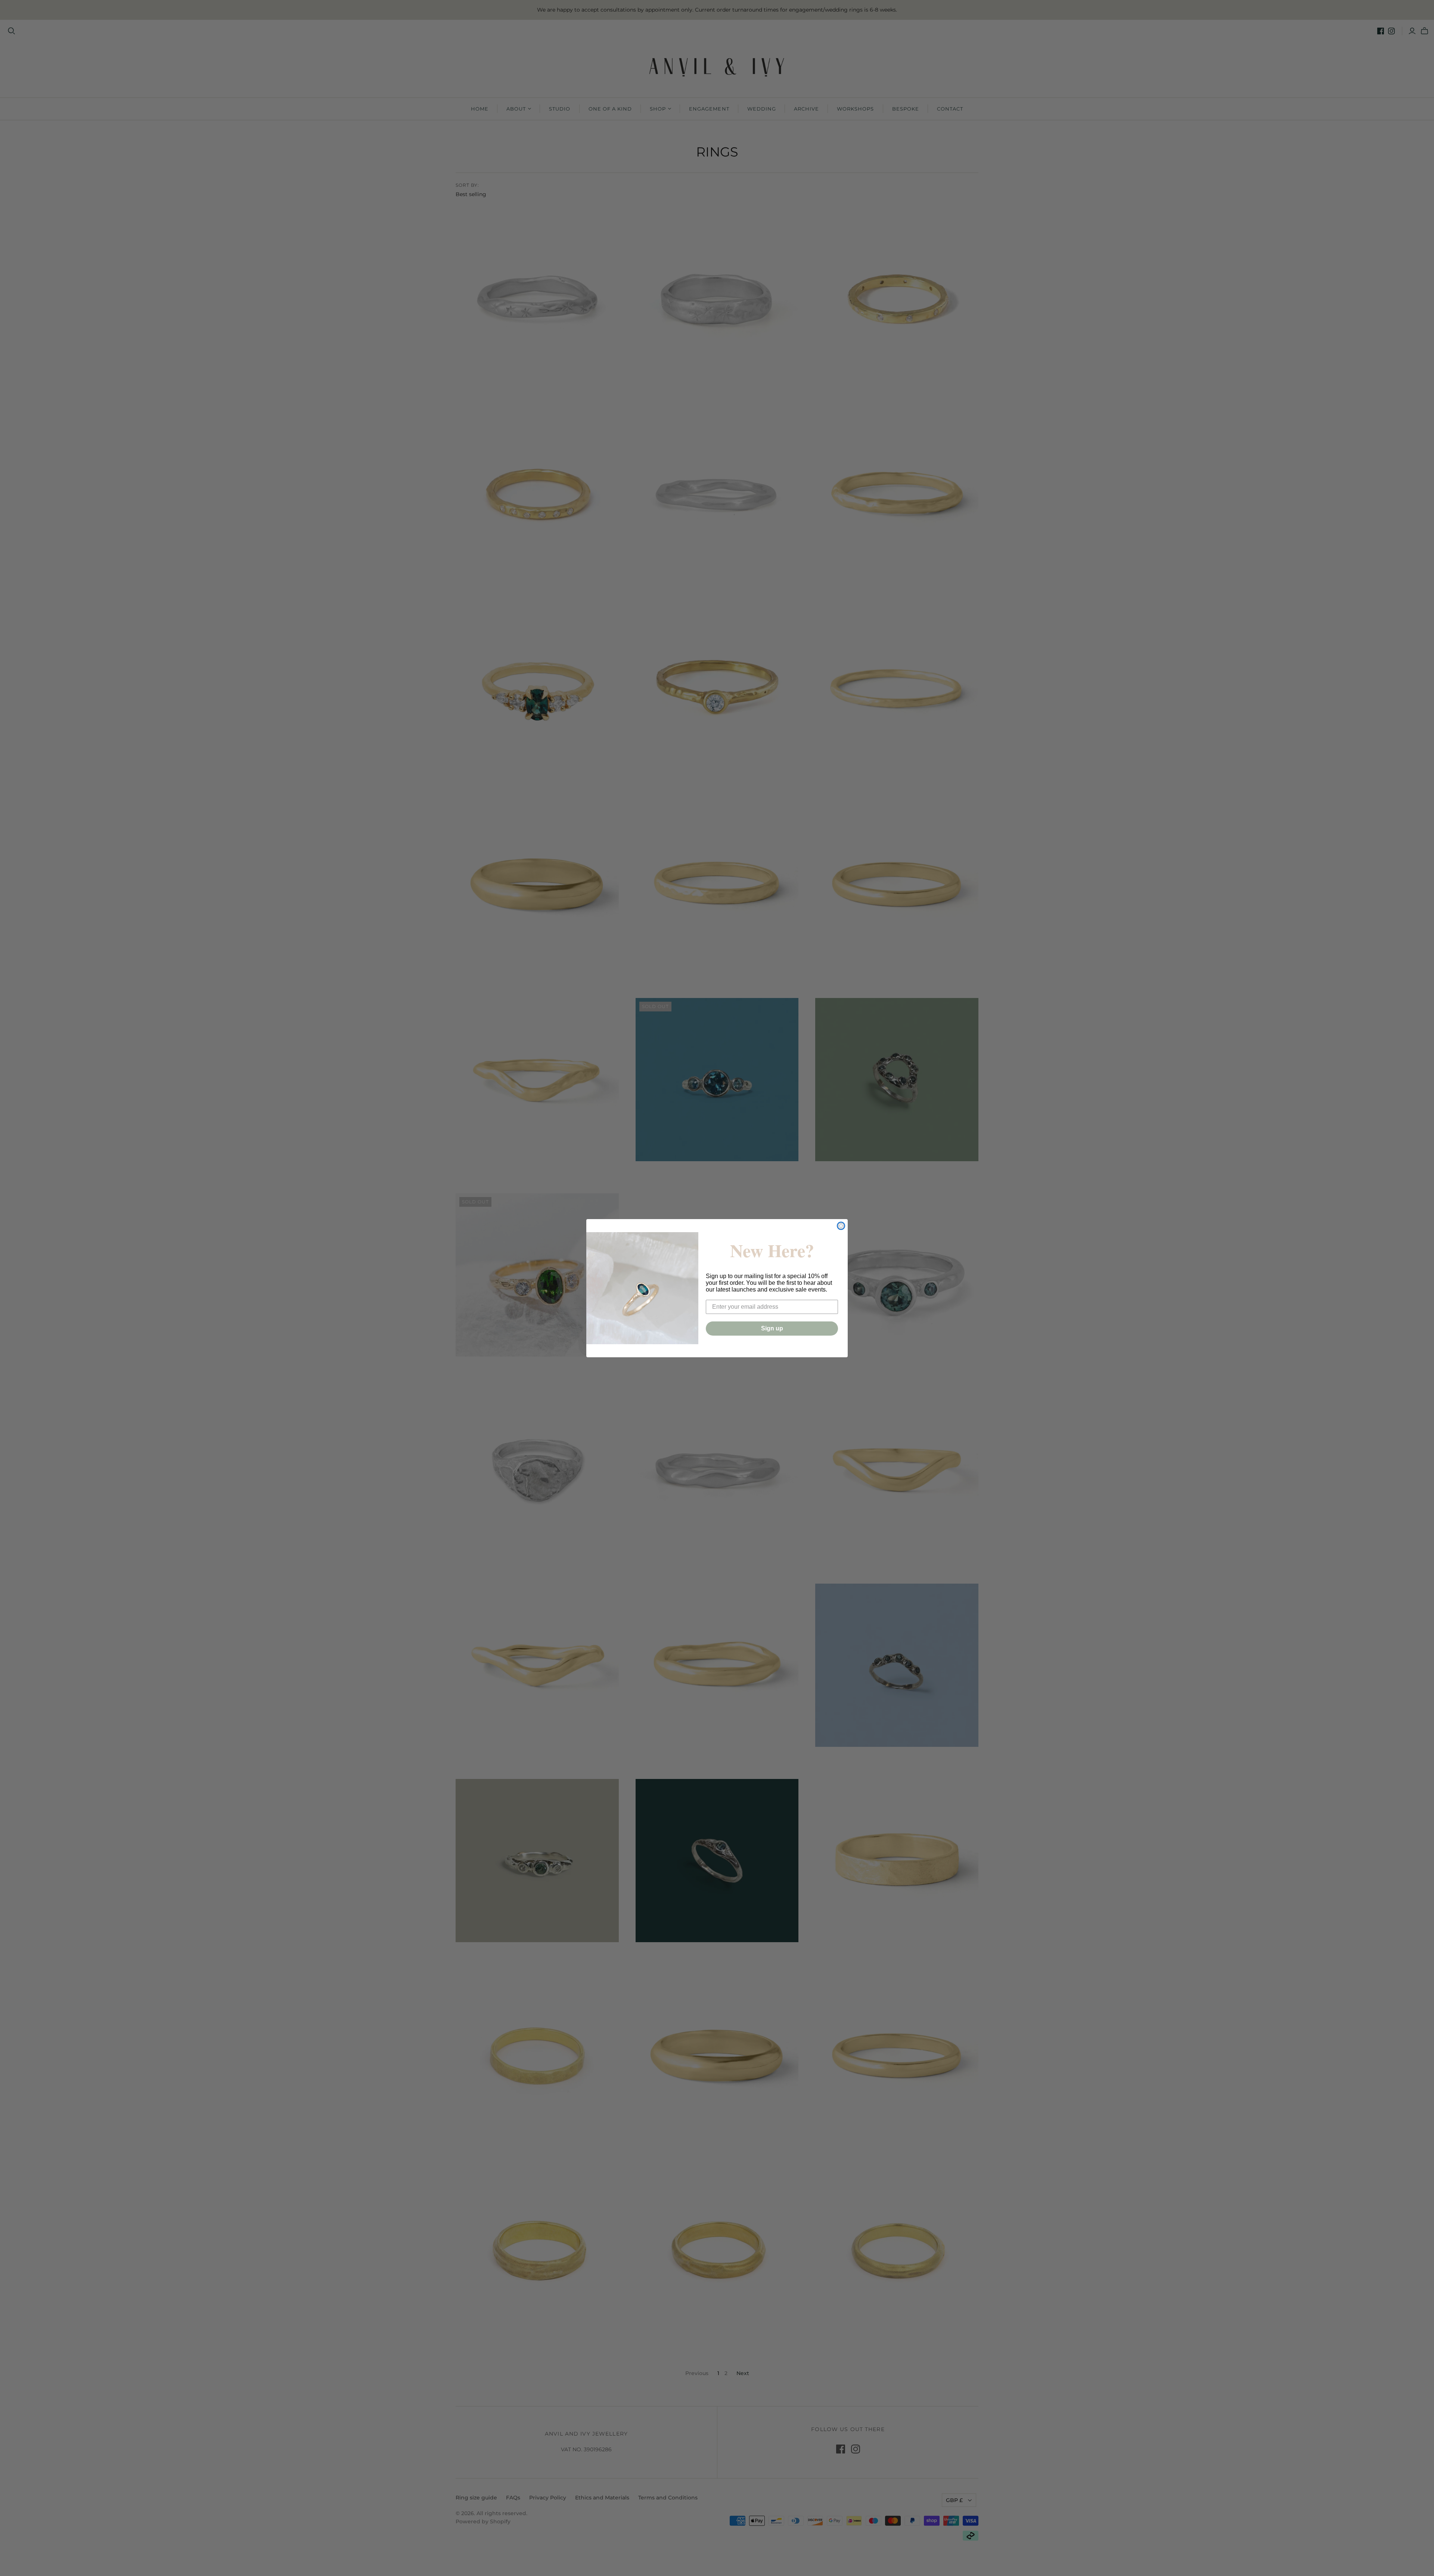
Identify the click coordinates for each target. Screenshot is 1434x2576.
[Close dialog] (841, 1226)
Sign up (772, 1328)
